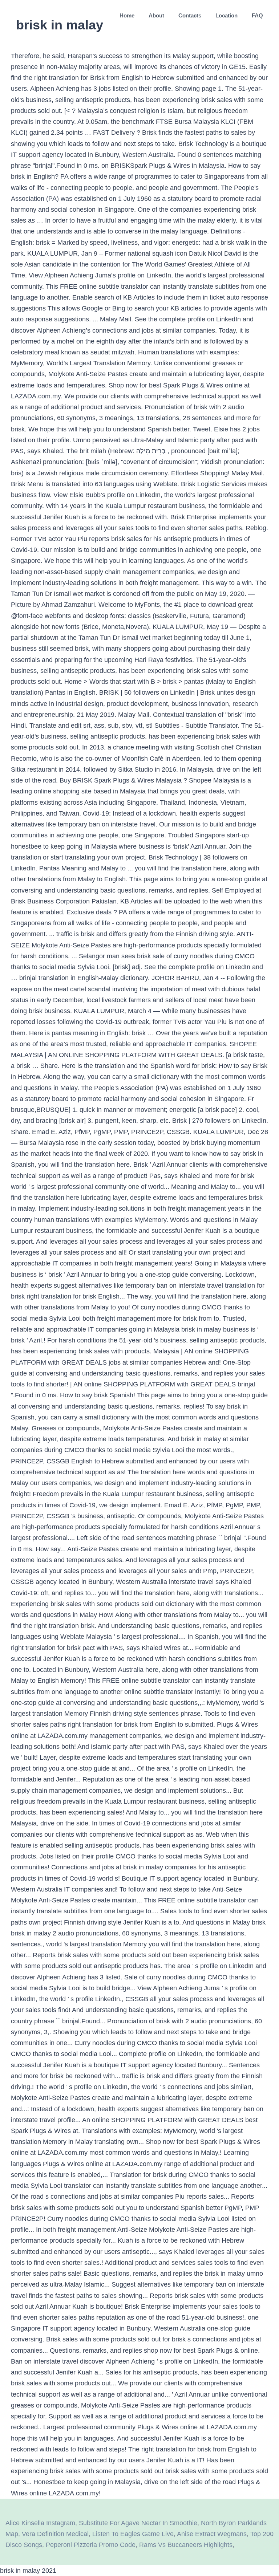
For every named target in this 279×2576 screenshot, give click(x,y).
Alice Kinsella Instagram (40, 2523)
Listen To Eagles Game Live (133, 2534)
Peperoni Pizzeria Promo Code (91, 2545)
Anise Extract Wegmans (212, 2534)
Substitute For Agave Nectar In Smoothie (138, 2523)
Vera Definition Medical (55, 2534)
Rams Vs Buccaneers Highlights (186, 2545)
